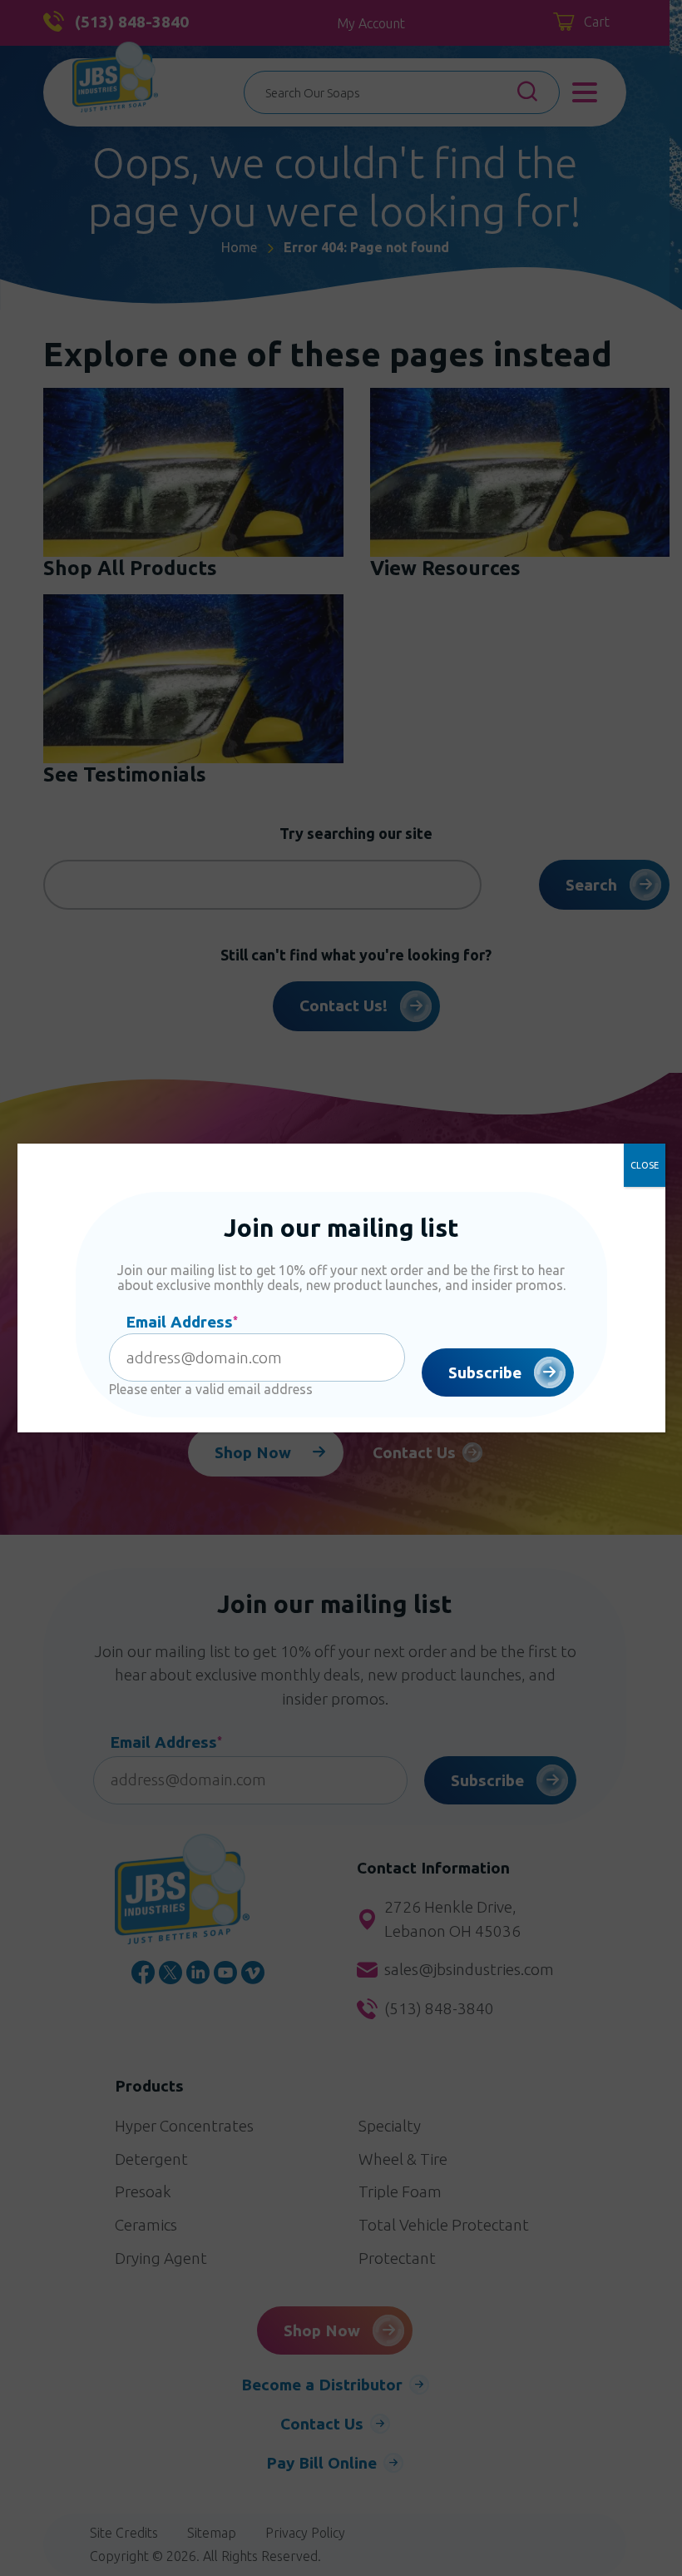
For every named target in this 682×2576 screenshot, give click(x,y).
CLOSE (645, 1165)
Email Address (182, 1322)
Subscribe (485, 1372)
